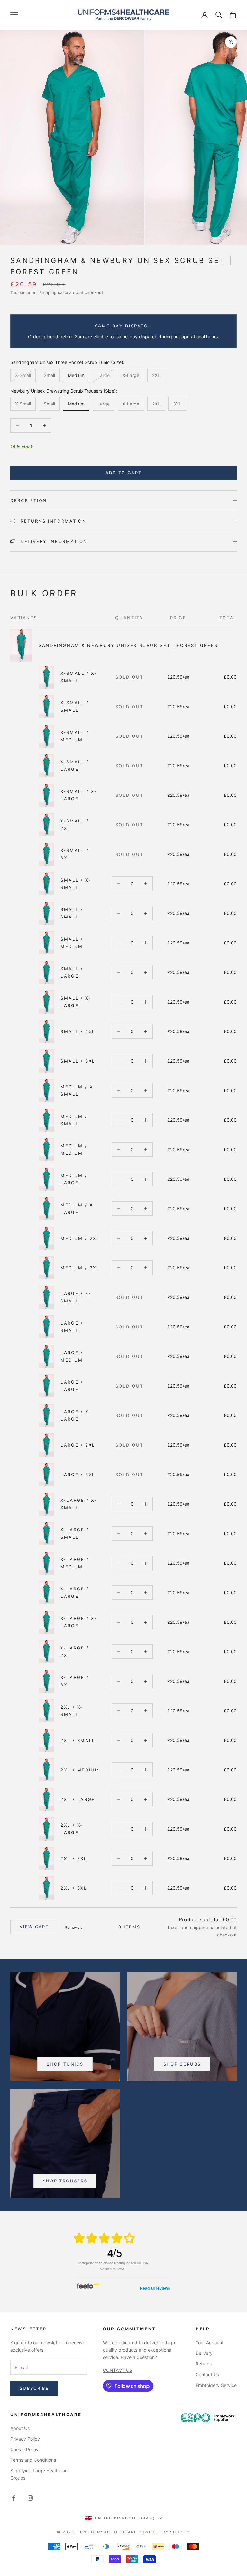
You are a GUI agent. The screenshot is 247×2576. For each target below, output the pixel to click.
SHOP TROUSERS (65, 2181)
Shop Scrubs (182, 2064)
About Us (20, 2428)
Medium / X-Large (78, 1208)
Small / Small (72, 913)
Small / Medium (72, 943)
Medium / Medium (74, 1149)
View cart (34, 1927)
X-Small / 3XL (75, 854)
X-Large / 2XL (75, 1651)
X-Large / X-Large (79, 1622)
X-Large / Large (75, 1592)
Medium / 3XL (80, 1268)
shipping (199, 1927)
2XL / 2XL (74, 1858)
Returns (204, 2364)
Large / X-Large (76, 1415)
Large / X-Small (76, 1297)
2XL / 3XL (74, 1888)
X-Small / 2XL (75, 824)
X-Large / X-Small (79, 1504)
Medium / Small (74, 1120)
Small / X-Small (76, 883)
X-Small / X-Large (79, 795)
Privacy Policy (25, 2439)
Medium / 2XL (80, 1238)
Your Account (210, 2342)
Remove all (75, 1927)
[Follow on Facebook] (14, 2498)
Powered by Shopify (164, 2532)
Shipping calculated (59, 292)
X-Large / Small (75, 1533)
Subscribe (34, 2388)
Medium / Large (74, 1179)
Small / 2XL (78, 1031)
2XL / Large (78, 1799)
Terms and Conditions (33, 2460)
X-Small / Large (75, 765)
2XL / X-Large (72, 1829)
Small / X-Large (76, 1002)
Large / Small (72, 1327)
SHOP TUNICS (65, 2064)
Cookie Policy (24, 2449)
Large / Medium (72, 1356)
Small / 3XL (78, 1061)
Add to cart (124, 473)
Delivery (204, 2353)
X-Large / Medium (75, 1563)
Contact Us (207, 2375)
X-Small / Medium (75, 736)
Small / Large (72, 972)
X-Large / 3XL (75, 1681)
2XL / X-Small (72, 1710)
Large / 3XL (78, 1475)
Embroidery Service (216, 2385)
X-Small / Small (75, 706)
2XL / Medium (80, 1770)
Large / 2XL (78, 1445)
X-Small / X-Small (79, 677)
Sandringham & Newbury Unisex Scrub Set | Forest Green (128, 645)
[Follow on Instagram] (30, 2498)
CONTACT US (118, 2370)
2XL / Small (78, 1740)
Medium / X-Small (78, 1090)
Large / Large (72, 1386)
